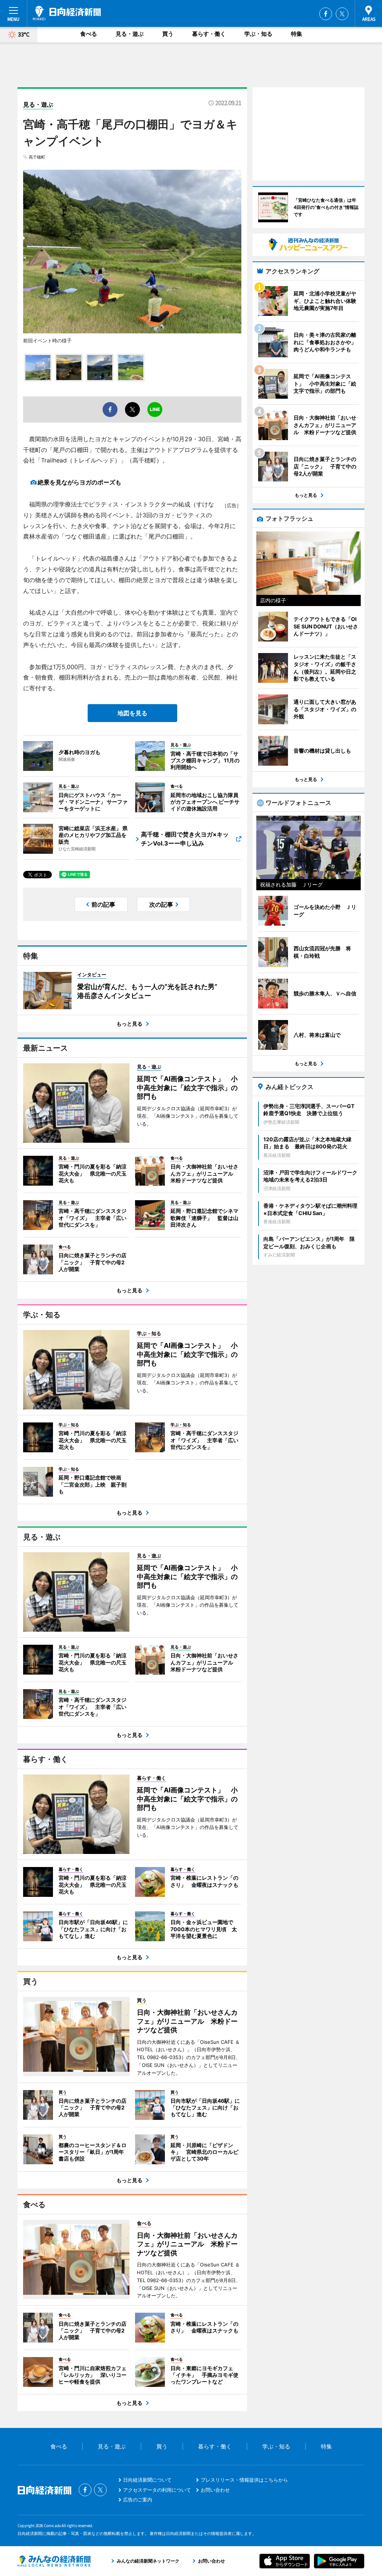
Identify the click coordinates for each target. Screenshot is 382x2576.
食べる (89, 34)
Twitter (342, 14)
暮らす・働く (209, 34)
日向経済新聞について (147, 2480)
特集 (297, 34)
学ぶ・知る (258, 34)
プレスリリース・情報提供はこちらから (244, 2480)
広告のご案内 (138, 2500)
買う (168, 34)
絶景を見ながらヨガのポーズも (79, 482)
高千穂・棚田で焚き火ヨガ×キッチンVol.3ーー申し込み (185, 839)
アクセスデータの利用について (157, 2490)
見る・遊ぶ (130, 34)
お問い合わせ (215, 2490)
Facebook (326, 14)
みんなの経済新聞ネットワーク (54, 2561)
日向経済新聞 (67, 13)
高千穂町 (37, 157)
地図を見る (132, 713)
